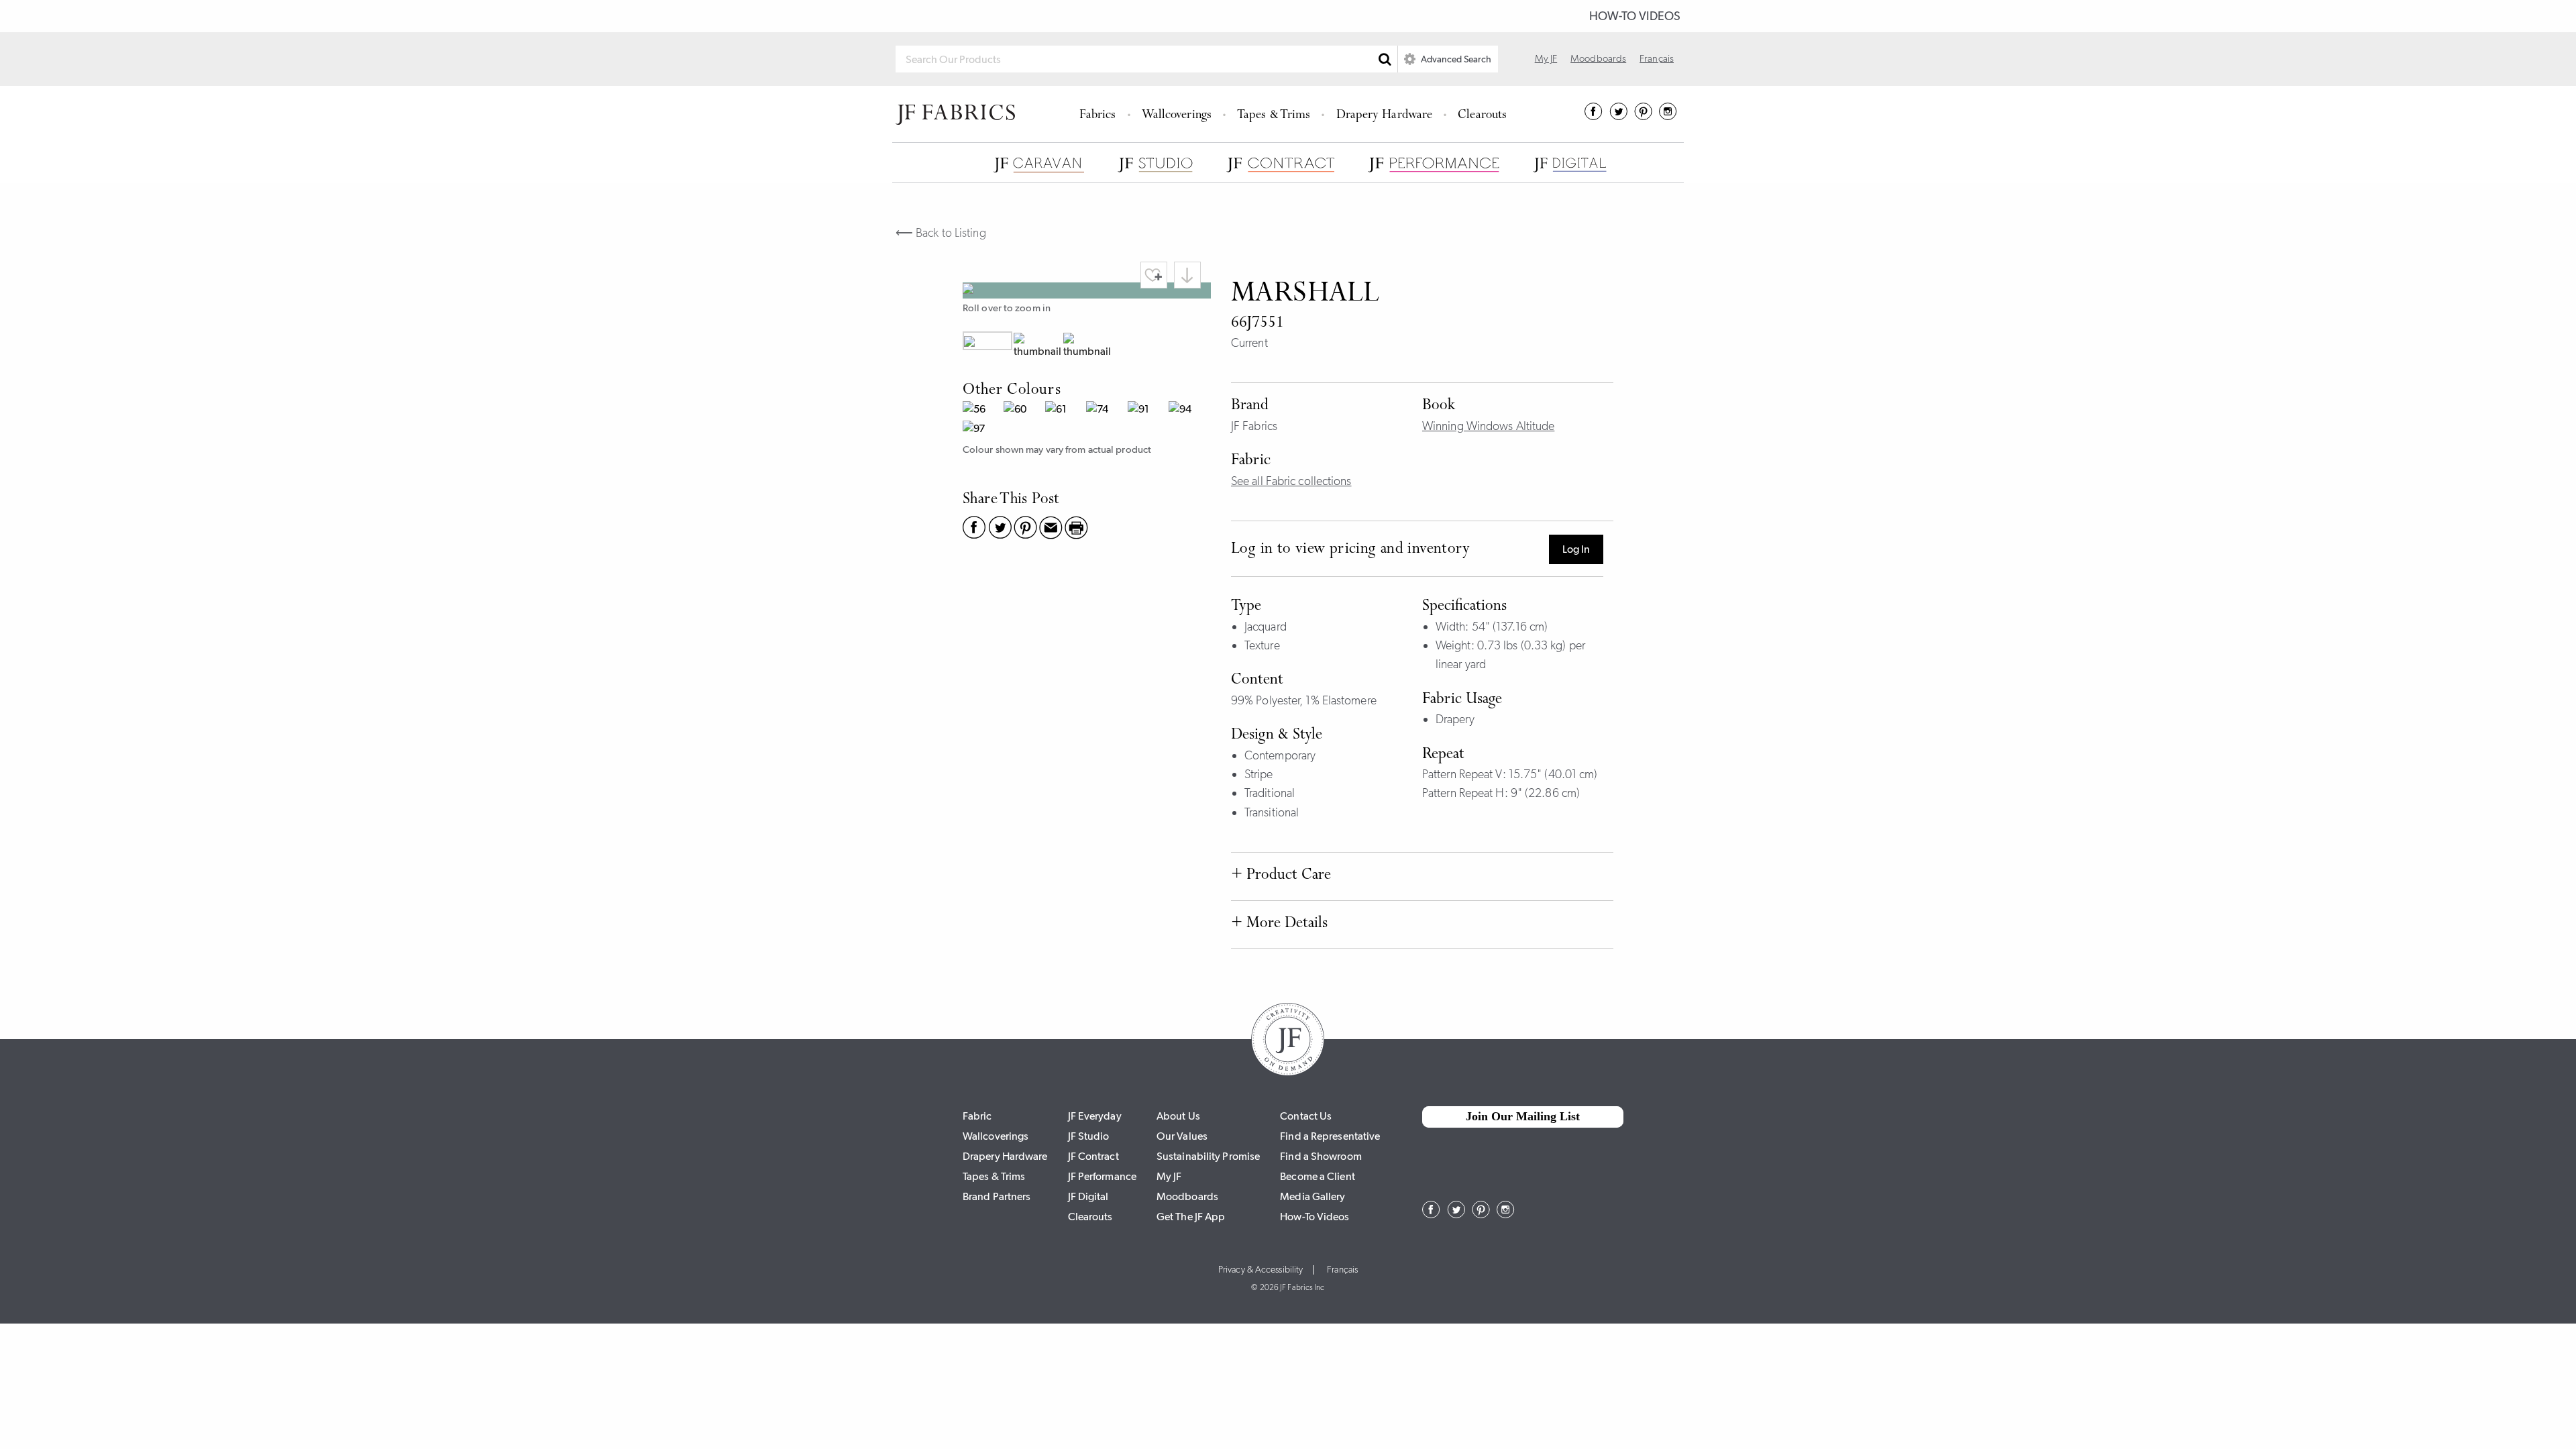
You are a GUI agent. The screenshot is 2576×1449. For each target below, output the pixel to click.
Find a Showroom (1321, 1156)
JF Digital (1088, 1196)
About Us (1178, 1116)
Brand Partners (997, 1196)
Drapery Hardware (1385, 116)
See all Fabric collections (1291, 481)
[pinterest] (1643, 116)
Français (1657, 58)
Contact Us (1306, 1116)
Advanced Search (1455, 59)
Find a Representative (1330, 1136)
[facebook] (1594, 116)
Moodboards (1598, 58)
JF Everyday (1095, 1116)
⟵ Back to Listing (941, 233)
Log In (1576, 549)
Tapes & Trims (1274, 116)
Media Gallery (1312, 1196)
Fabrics (1098, 116)
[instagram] (1668, 116)
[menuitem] (1100, 114)
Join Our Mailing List (1523, 1116)
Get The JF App (1191, 1217)
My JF (1546, 58)
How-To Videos (1635, 16)
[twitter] (1618, 116)
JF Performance (1102, 1176)
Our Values (1182, 1136)
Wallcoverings (1177, 116)
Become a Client (1318, 1176)
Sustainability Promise (1208, 1156)
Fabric (977, 1116)
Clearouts (1482, 116)
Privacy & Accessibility (1260, 1270)
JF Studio (1089, 1136)
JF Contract (1093, 1156)
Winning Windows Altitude (1488, 426)
